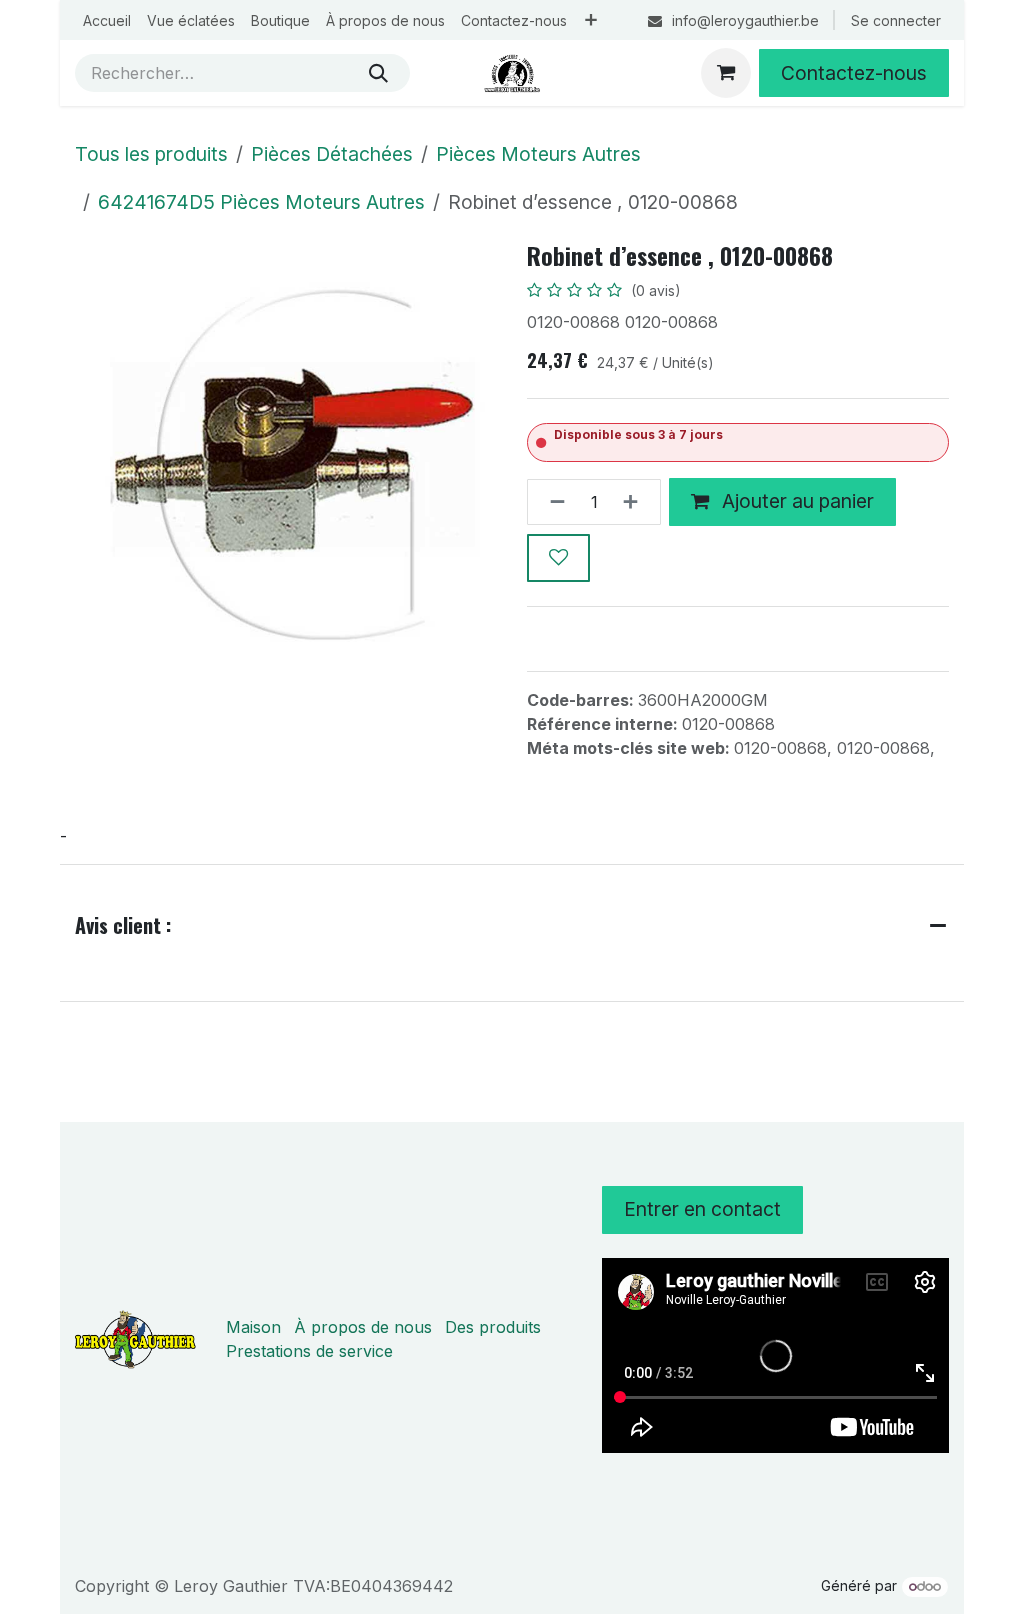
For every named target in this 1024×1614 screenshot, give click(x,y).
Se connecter (896, 20)
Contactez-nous (854, 73)
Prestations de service (309, 1351)
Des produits (493, 1327)
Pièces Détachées (332, 154)
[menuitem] (107, 20)
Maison (253, 1327)
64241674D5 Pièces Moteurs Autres (261, 202)
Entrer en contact (702, 1209)
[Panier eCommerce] (726, 73)
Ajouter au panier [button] (795, 501)
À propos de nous (363, 1327)
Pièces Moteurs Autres (538, 154)
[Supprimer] (551, 502)
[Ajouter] (636, 502)
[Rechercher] (378, 73)
